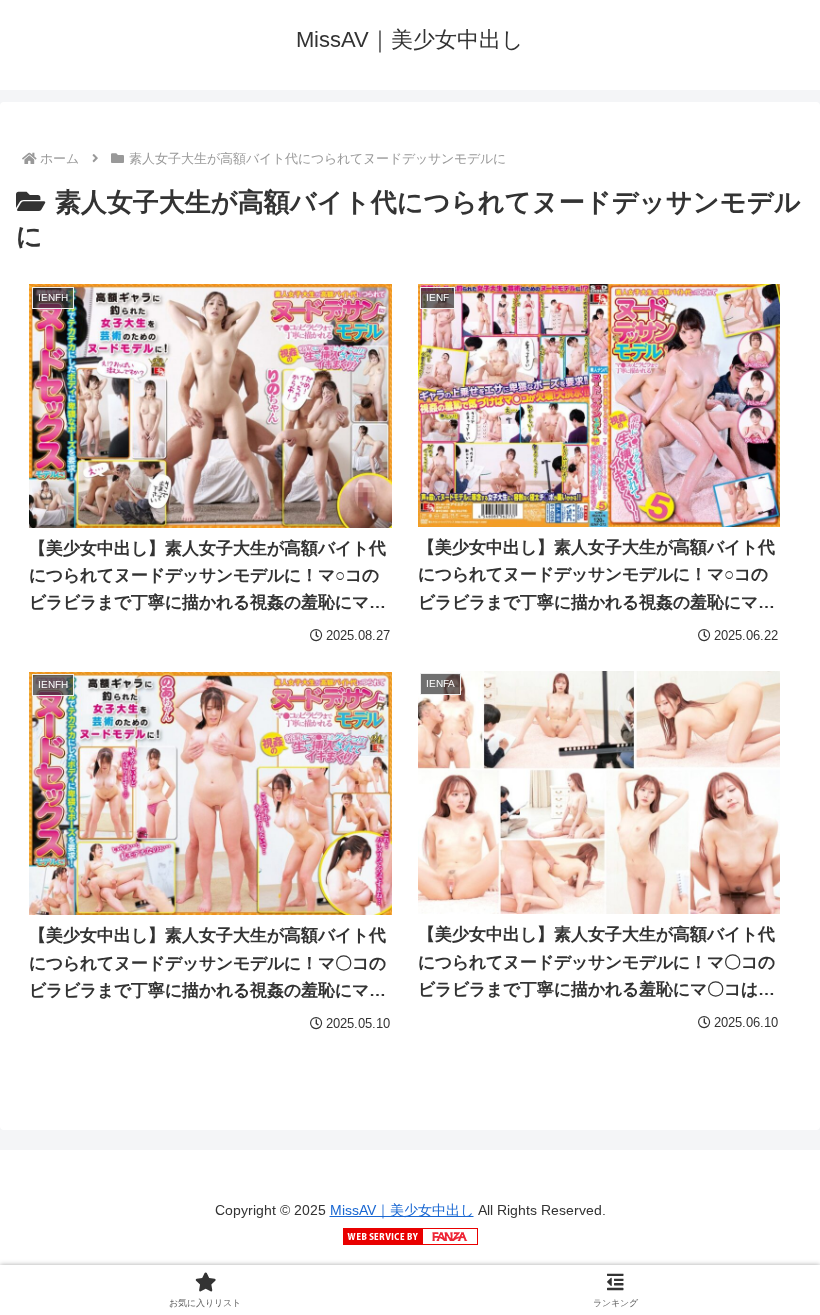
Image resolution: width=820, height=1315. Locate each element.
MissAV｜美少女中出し (402, 1210)
